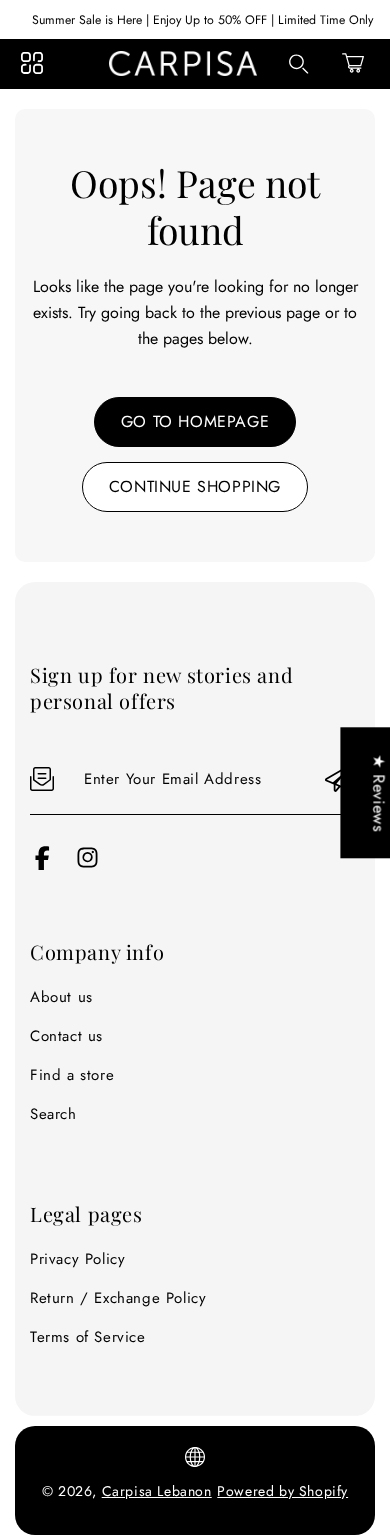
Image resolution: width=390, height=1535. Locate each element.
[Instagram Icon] (87, 865)
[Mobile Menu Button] (32, 63)
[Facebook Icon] (42, 865)
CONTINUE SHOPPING (195, 486)
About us (61, 997)
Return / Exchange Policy (118, 1298)
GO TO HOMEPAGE (195, 421)
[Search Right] (299, 64)
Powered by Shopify (282, 1491)
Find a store (72, 1075)
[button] (353, 63)
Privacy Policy (77, 1259)
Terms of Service (88, 1337)
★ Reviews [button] (378, 792)
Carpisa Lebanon (157, 1491)
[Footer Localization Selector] (195, 1457)
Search (53, 1114)
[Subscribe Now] (339, 779)
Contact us (66, 1036)
